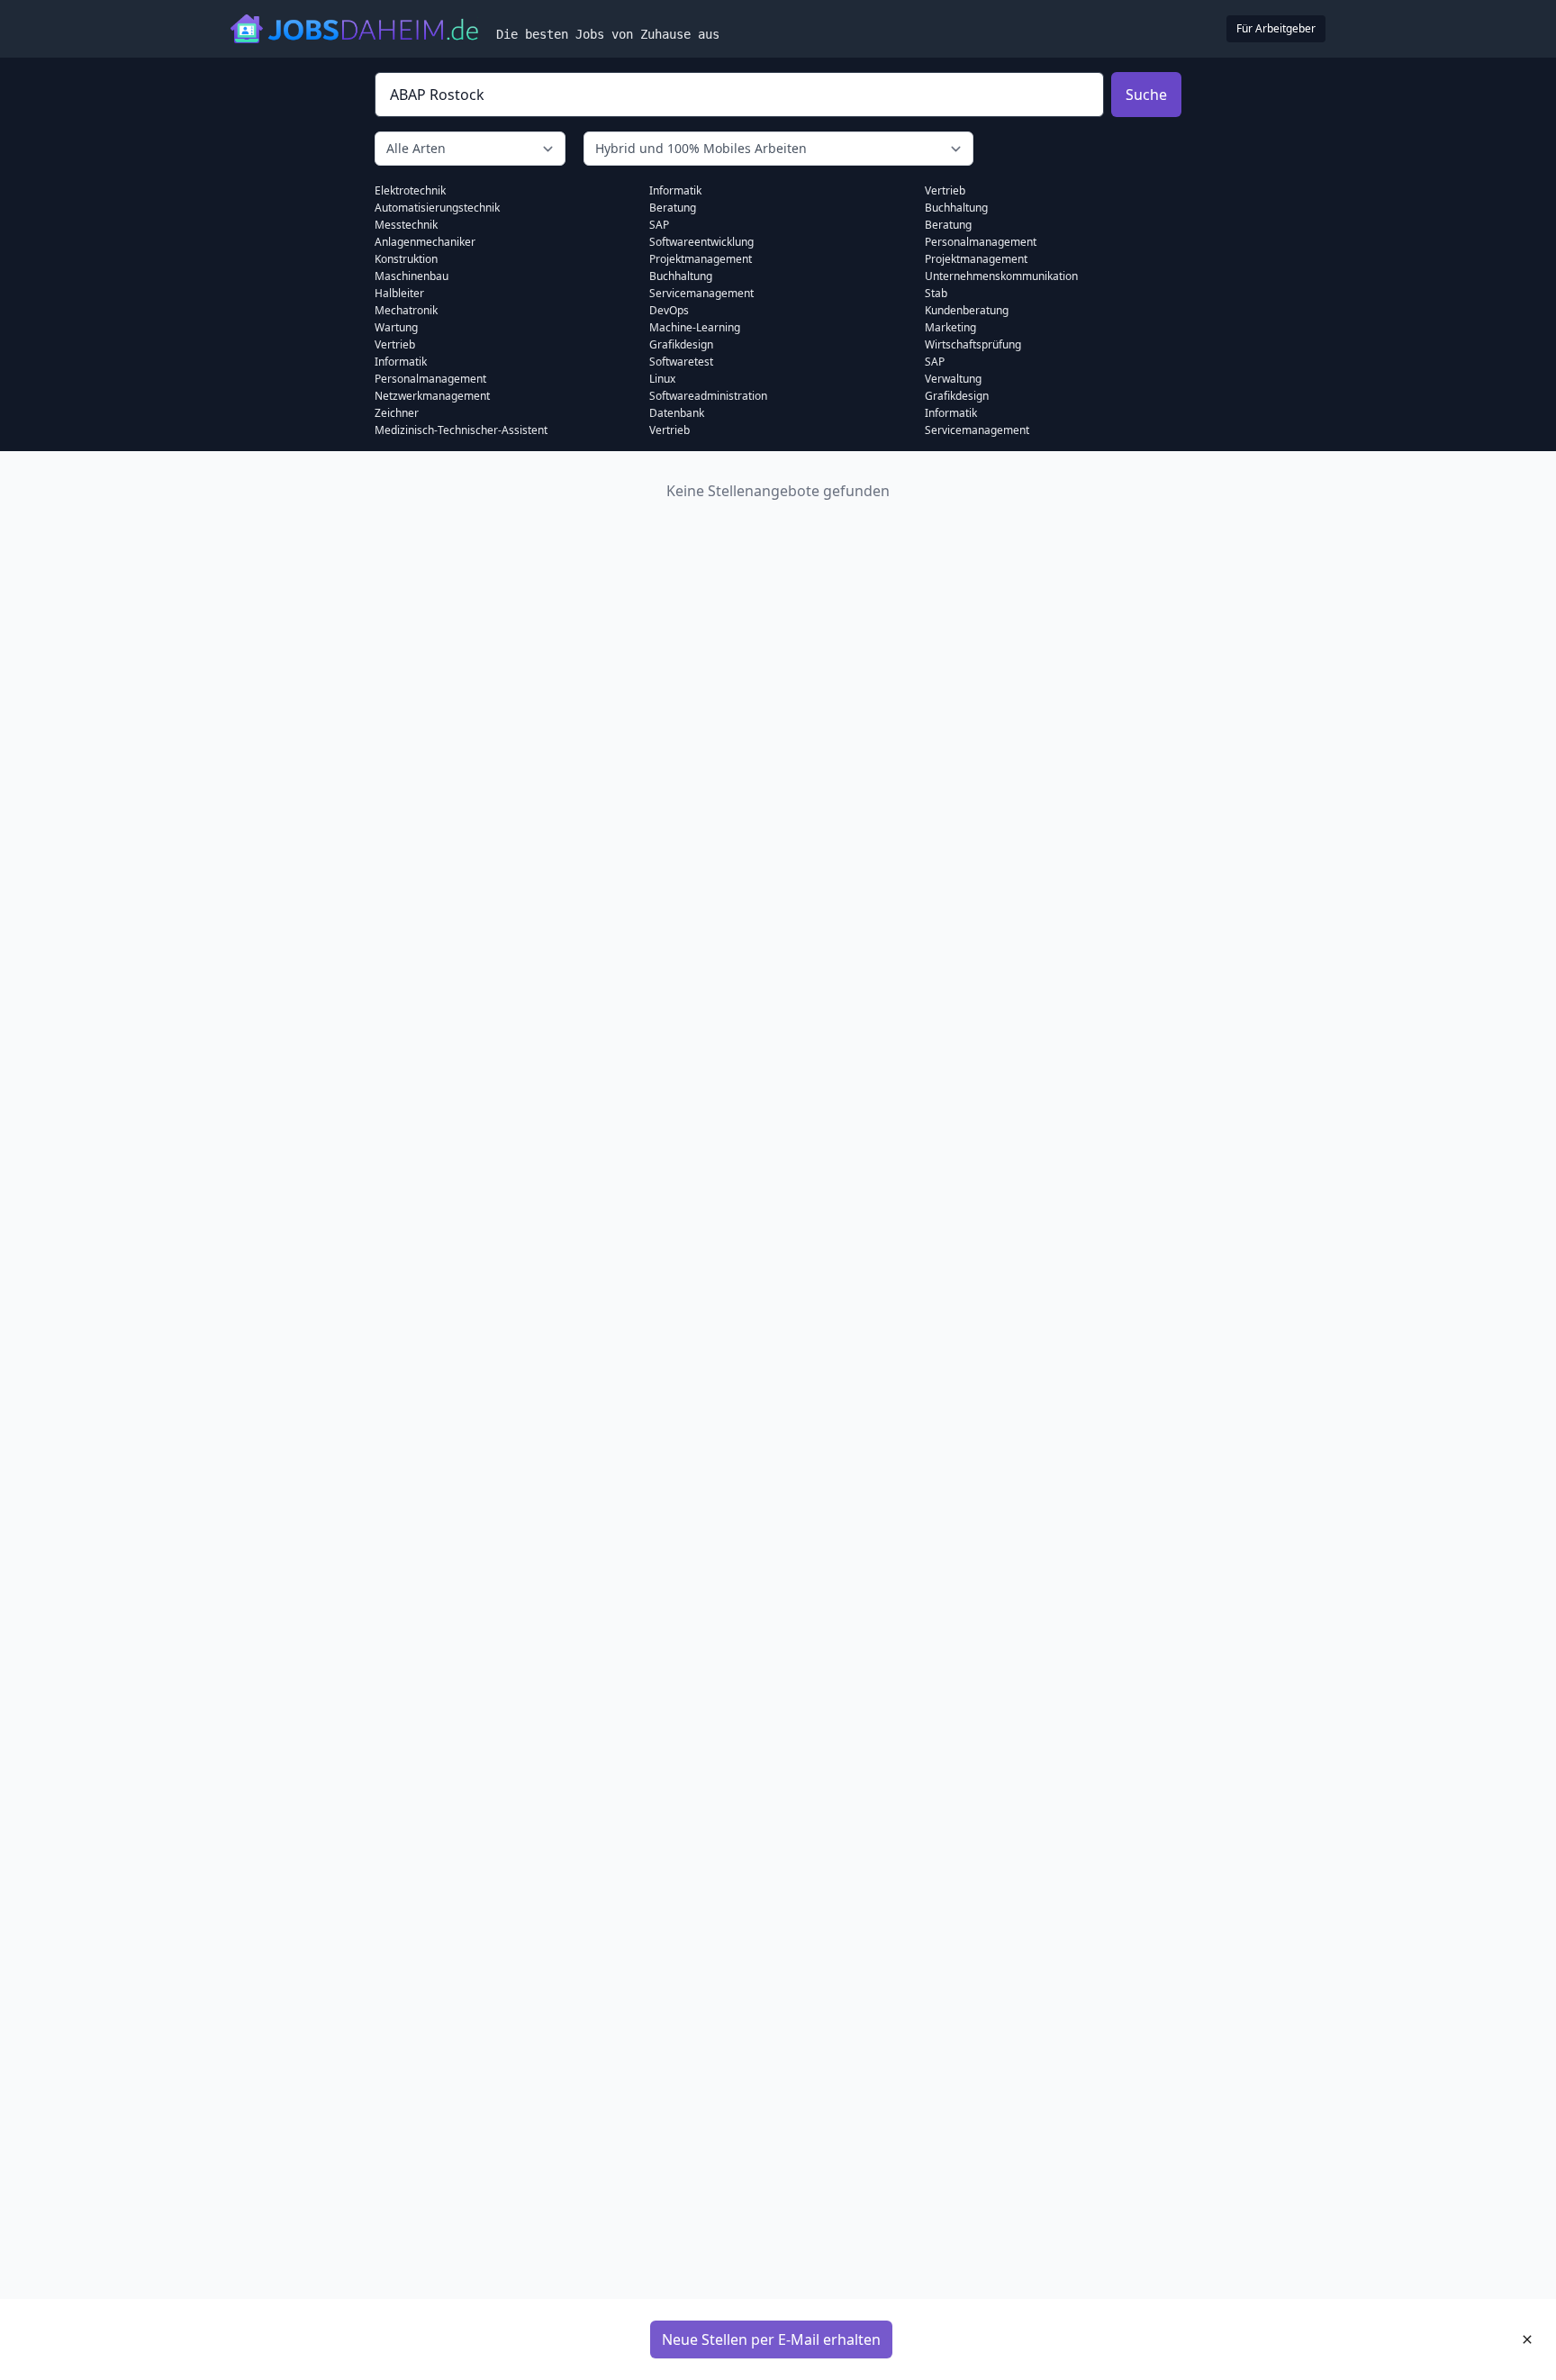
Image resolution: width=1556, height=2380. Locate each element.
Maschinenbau (412, 276)
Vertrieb (395, 344)
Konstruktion (406, 259)
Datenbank (677, 413)
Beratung (673, 208)
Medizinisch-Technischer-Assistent (461, 430)
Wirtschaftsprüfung (973, 344)
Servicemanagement (701, 293)
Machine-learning (695, 327)
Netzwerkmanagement (432, 396)
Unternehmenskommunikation (1001, 276)
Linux (662, 379)
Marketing (950, 327)
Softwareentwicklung (701, 242)
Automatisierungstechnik (437, 208)
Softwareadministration (708, 396)
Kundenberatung (967, 310)
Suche (1146, 95)
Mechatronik (406, 310)
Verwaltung (953, 379)
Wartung (396, 327)
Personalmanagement (430, 379)
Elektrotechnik (410, 190)
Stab (936, 293)
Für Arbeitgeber (1276, 28)
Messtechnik (406, 225)
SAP (659, 225)
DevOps (669, 310)
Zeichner (397, 413)
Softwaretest (681, 362)
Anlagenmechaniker (425, 242)
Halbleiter (399, 293)
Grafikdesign (681, 344)
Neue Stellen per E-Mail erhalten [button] (771, 2339)
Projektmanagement (701, 259)
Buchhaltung (681, 276)
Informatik (401, 362)
